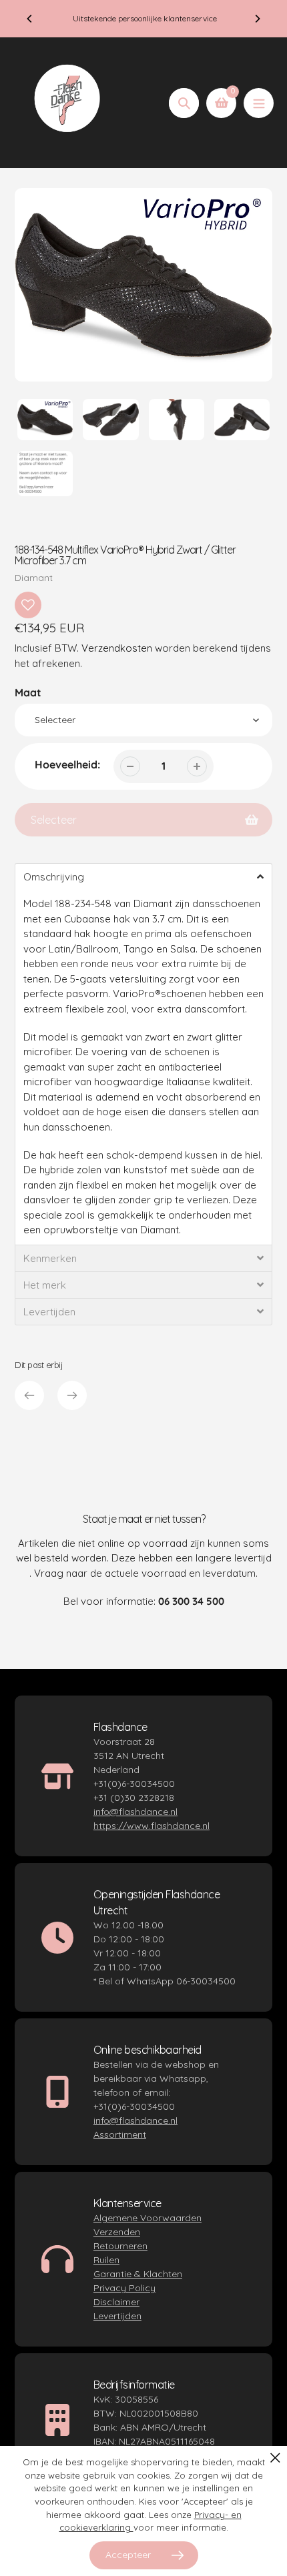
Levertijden (117, 2316)
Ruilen (106, 2260)
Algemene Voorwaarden (148, 2218)
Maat (28, 692)
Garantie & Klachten (138, 2274)
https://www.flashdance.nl (152, 1826)
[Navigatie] (259, 103)
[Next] (257, 19)
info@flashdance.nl (135, 1812)
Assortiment (120, 2134)
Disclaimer (116, 2302)
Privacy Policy (124, 2288)
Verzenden (117, 2232)
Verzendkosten (117, 648)
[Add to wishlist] (28, 605)
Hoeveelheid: (67, 764)
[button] (143, 876)
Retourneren (120, 2246)
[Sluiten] (275, 2458)
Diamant (34, 578)
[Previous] (30, 19)
